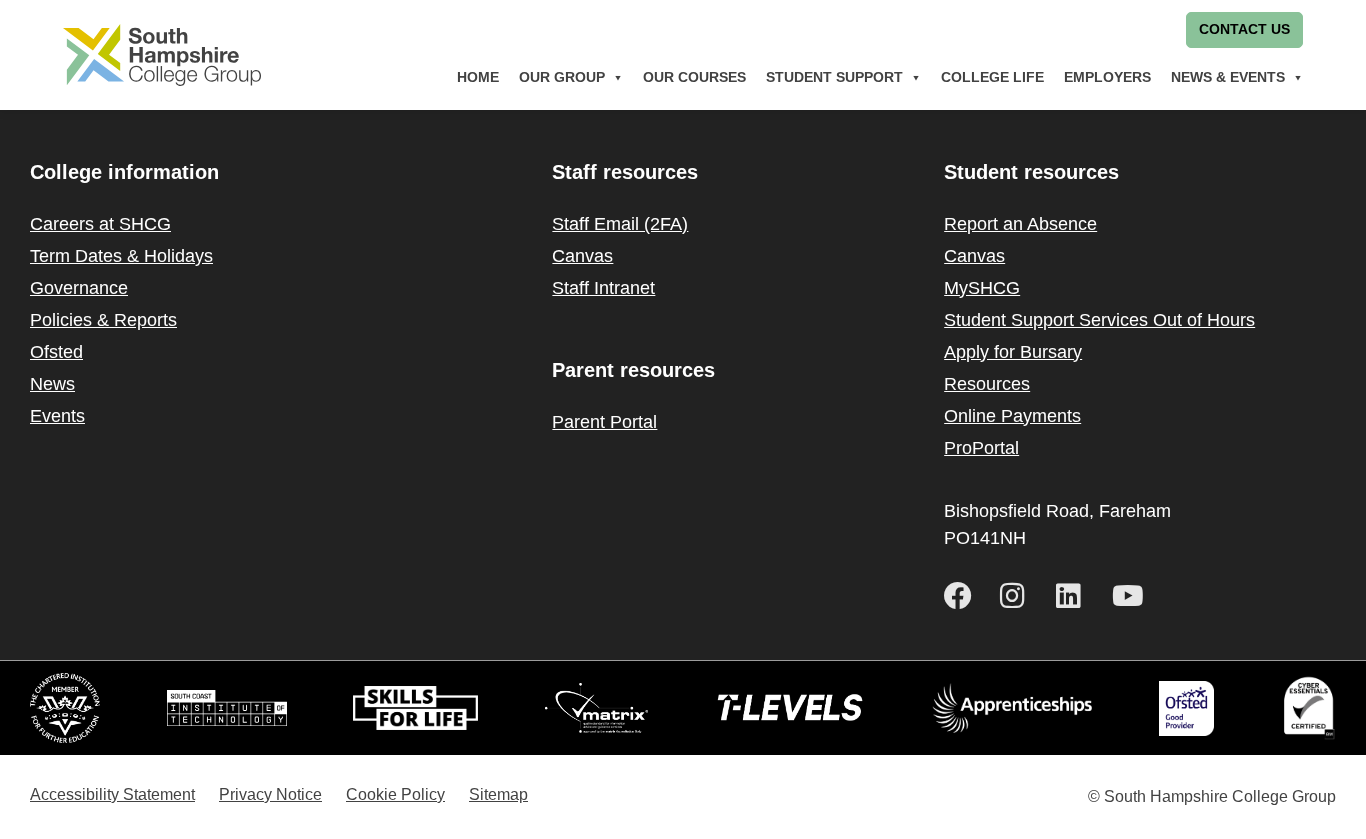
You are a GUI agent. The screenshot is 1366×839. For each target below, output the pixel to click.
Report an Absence (1020, 224)
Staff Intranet (603, 288)
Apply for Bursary (1013, 352)
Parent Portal (604, 422)
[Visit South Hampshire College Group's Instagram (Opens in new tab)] (1020, 596)
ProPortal (981, 448)
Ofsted (56, 352)
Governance (79, 288)
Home (478, 77)
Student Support (834, 77)
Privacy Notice (270, 794)
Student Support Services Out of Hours (1099, 320)
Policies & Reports (103, 320)
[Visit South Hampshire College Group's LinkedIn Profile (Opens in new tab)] (1076, 596)
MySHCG (982, 288)
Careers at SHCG (100, 224)
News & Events (1228, 77)
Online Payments (1012, 416)
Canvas (582, 256)
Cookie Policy (395, 794)
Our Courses (694, 77)
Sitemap (498, 794)
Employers (1107, 77)
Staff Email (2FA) (620, 224)
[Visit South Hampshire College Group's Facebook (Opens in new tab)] (964, 596)
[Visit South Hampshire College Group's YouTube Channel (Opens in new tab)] (1132, 596)
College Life (992, 77)
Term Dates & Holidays (121, 256)
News (52, 384)
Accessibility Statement (112, 794)
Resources (987, 384)
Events (57, 416)
